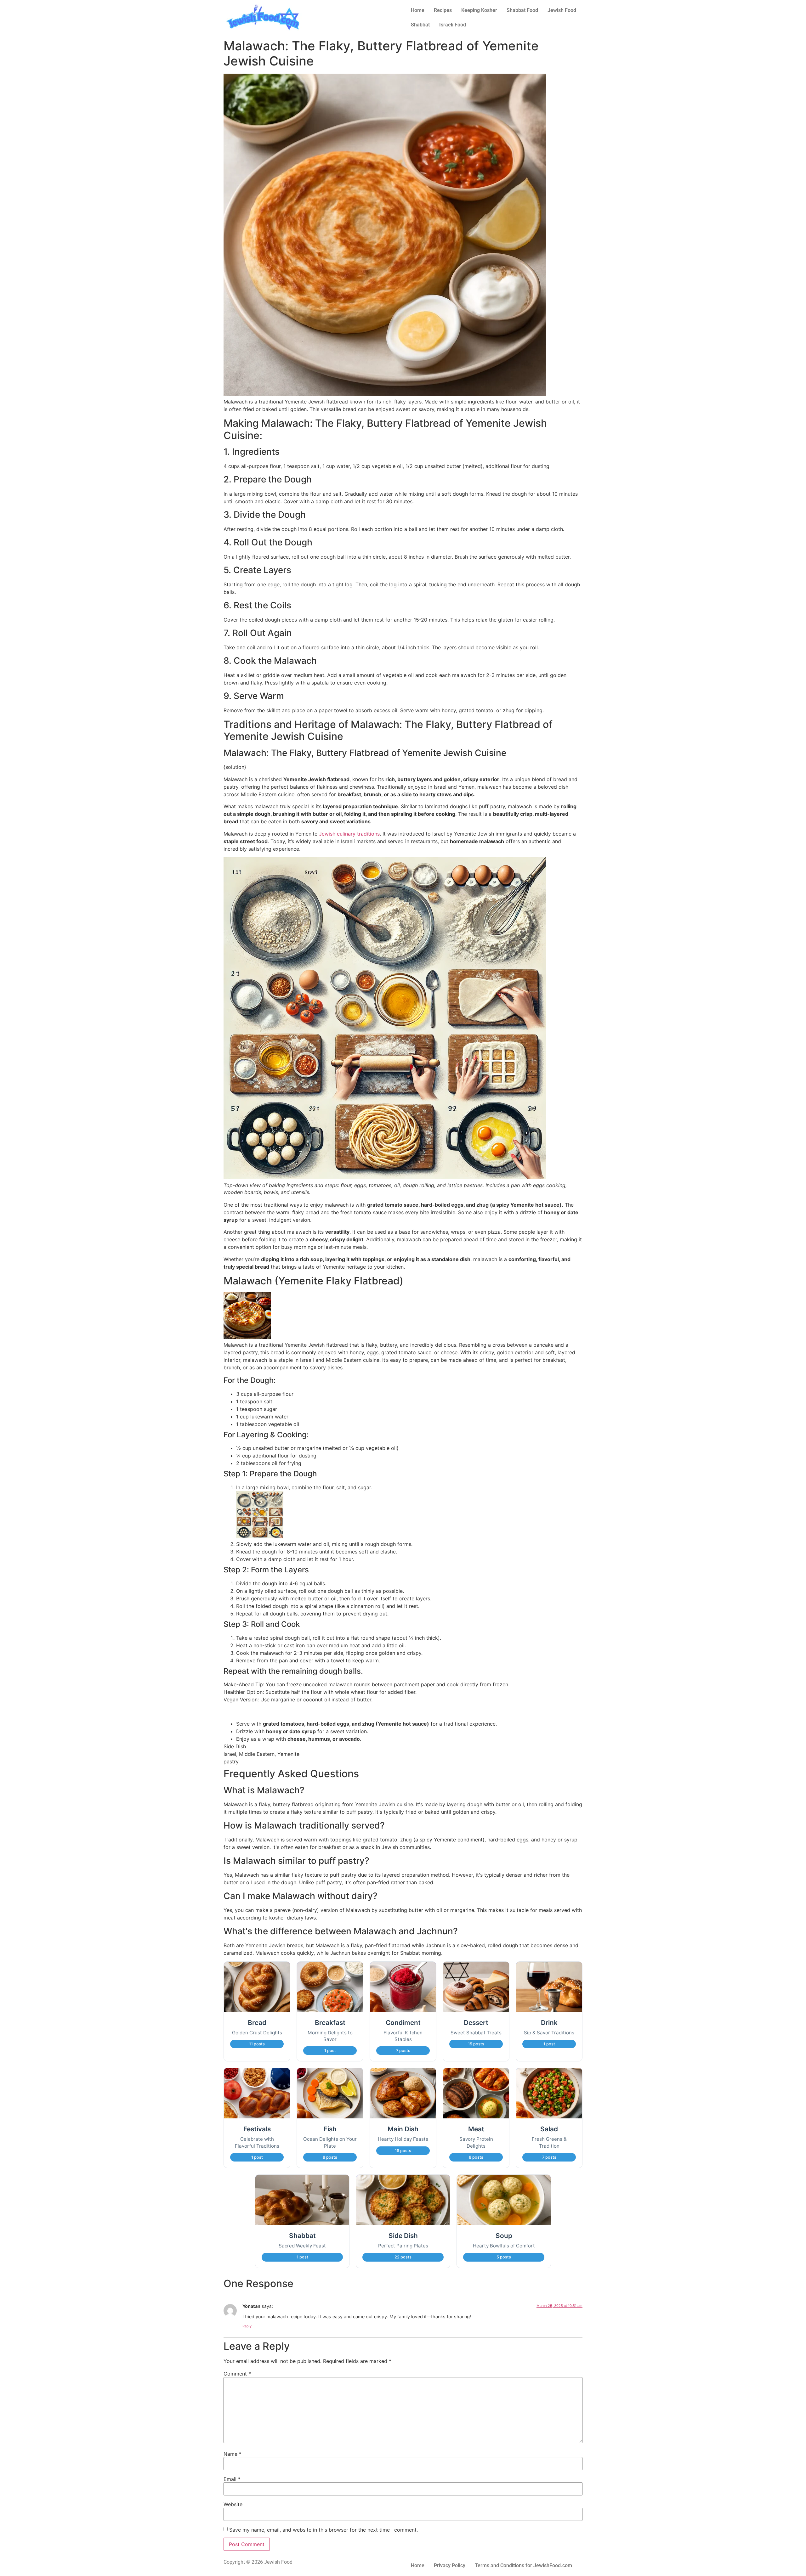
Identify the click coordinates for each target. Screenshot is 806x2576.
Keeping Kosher (479, 10)
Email (232, 2479)
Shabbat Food (522, 10)
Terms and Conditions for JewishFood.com (523, 2565)
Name (233, 2454)
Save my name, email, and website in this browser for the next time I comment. (324, 2530)
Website (233, 2504)
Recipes (443, 10)
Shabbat (420, 25)
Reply (247, 2326)
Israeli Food (453, 25)
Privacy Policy (450, 2565)
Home (418, 10)
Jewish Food (562, 10)
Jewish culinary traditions (349, 834)
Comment (237, 2374)
